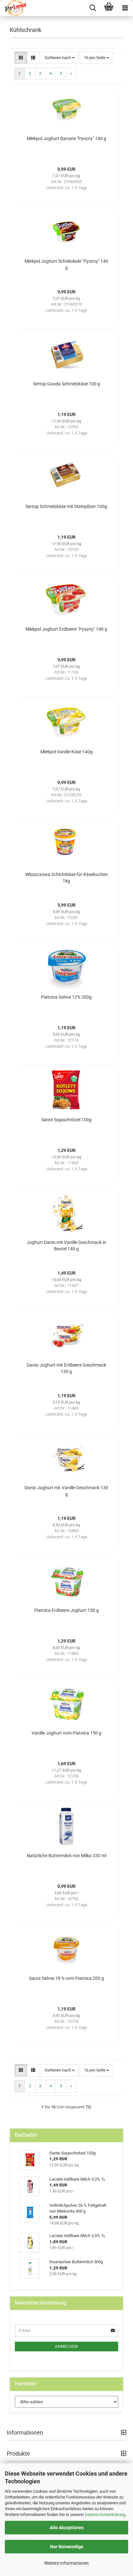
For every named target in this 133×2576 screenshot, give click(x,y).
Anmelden (66, 2347)
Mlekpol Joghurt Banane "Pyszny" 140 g (66, 138)
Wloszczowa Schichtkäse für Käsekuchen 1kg (66, 878)
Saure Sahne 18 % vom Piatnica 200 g (66, 1978)
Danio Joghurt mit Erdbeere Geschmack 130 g (66, 1368)
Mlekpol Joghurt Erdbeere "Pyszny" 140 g (66, 629)
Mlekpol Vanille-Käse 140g (66, 752)
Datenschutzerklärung (105, 2515)
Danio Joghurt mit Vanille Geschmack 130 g (66, 1491)
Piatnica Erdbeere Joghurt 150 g (66, 1610)
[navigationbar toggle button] (125, 8)
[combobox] (60, 58)
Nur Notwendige (67, 2547)
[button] (21, 58)
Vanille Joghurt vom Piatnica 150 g (66, 1733)
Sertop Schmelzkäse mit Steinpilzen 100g (66, 506)
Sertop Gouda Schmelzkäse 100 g (66, 384)
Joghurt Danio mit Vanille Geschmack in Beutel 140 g (66, 1246)
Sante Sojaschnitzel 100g (66, 1120)
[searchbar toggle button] (93, 8)
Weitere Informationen (66, 2563)
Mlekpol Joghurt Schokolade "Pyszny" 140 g (66, 264)
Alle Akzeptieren (67, 2528)
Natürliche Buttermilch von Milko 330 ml (66, 1856)
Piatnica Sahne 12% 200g (66, 997)
